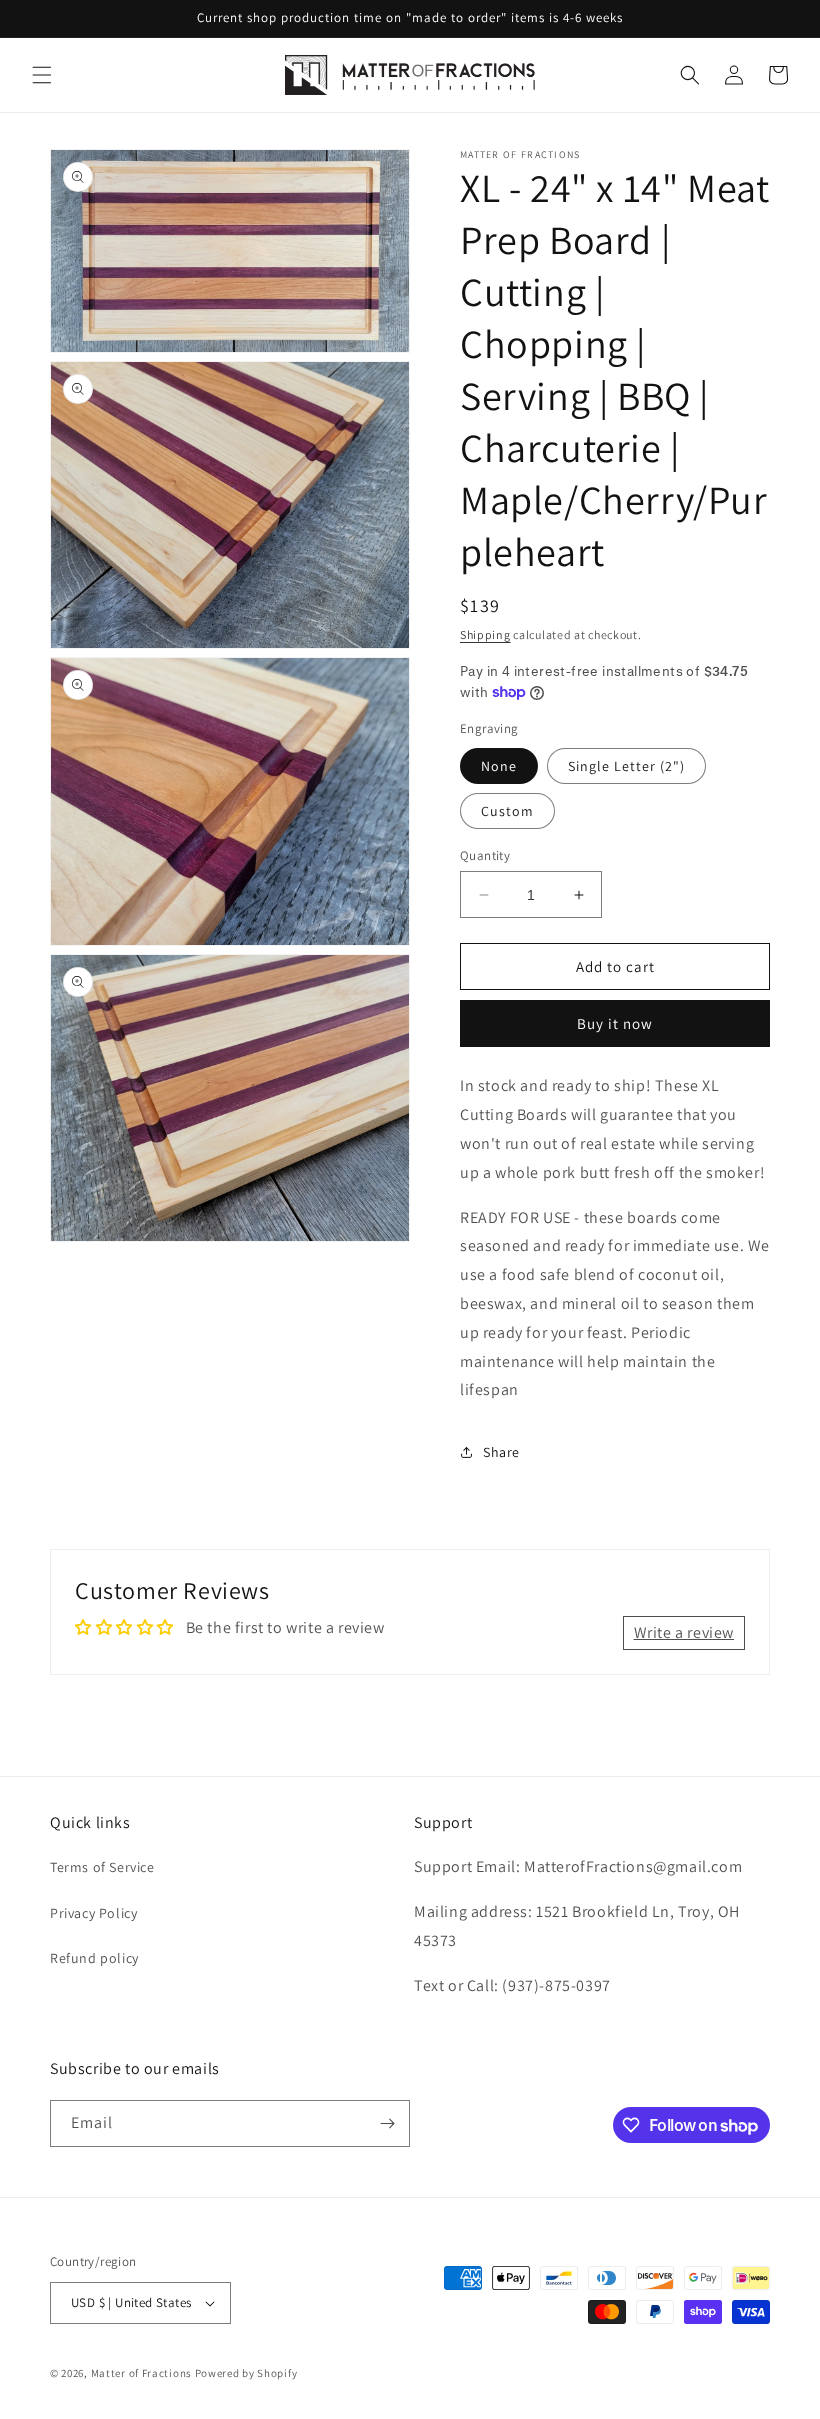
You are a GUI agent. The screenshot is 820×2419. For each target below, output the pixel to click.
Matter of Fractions (141, 2373)
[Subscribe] (387, 2123)
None (499, 766)
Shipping (485, 634)
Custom (507, 811)
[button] (42, 75)
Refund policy (94, 1958)
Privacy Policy (93, 1913)
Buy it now (615, 1023)
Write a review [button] (684, 1632)
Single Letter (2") (626, 766)
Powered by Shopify (246, 2373)
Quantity (485, 855)
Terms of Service (102, 1867)
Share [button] (501, 1452)
